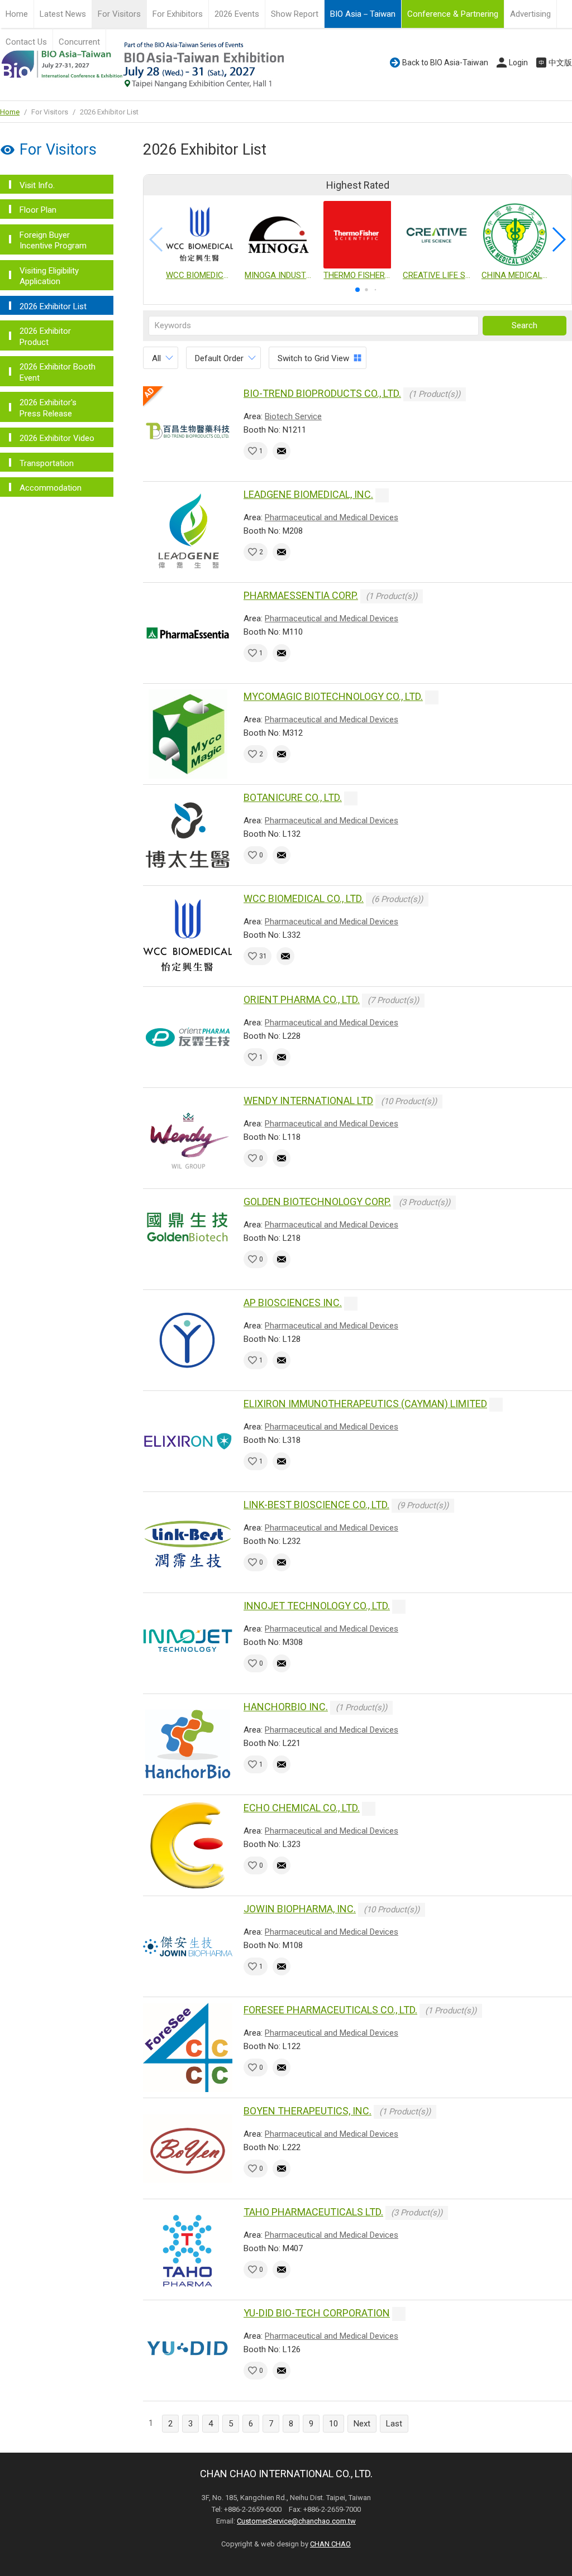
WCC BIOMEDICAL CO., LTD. (304, 898)
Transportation (47, 463)
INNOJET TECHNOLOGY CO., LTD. (317, 1606)
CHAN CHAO (330, 2544)
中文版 (560, 63)
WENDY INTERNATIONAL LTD (308, 1100)
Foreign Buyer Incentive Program (53, 241)
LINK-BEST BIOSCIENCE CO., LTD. (316, 1505)
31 (263, 956)
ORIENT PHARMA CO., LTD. (302, 999)
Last (394, 2424)
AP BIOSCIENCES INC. (293, 1303)
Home (17, 14)
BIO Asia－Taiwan (363, 14)
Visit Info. (37, 185)
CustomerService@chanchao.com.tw (296, 2521)
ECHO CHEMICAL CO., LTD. (302, 1808)
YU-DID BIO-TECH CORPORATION (317, 2313)
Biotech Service (293, 416)
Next (362, 2424)
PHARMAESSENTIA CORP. (301, 595)
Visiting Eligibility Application (49, 276)
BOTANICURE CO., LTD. (293, 797)
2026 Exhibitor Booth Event (58, 372)
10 (333, 2424)
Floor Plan (38, 210)
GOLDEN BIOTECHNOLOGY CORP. (317, 1201)
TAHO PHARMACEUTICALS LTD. (313, 2212)
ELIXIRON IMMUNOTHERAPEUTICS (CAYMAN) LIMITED (365, 1404)
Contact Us (26, 42)
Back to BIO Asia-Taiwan (445, 63)
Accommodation (51, 488)
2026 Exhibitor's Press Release (48, 408)
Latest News (63, 14)
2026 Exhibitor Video (57, 438)
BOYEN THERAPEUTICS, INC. (308, 2111)
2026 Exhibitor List (53, 306)
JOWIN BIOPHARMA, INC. (300, 1909)
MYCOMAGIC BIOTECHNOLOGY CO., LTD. (333, 696)
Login (518, 63)
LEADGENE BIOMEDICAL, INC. (308, 494)
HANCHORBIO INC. (286, 1707)
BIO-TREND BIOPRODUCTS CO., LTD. (322, 393)
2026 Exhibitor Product (45, 337)
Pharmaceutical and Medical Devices (332, 517)
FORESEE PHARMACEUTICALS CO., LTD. (330, 2010)
